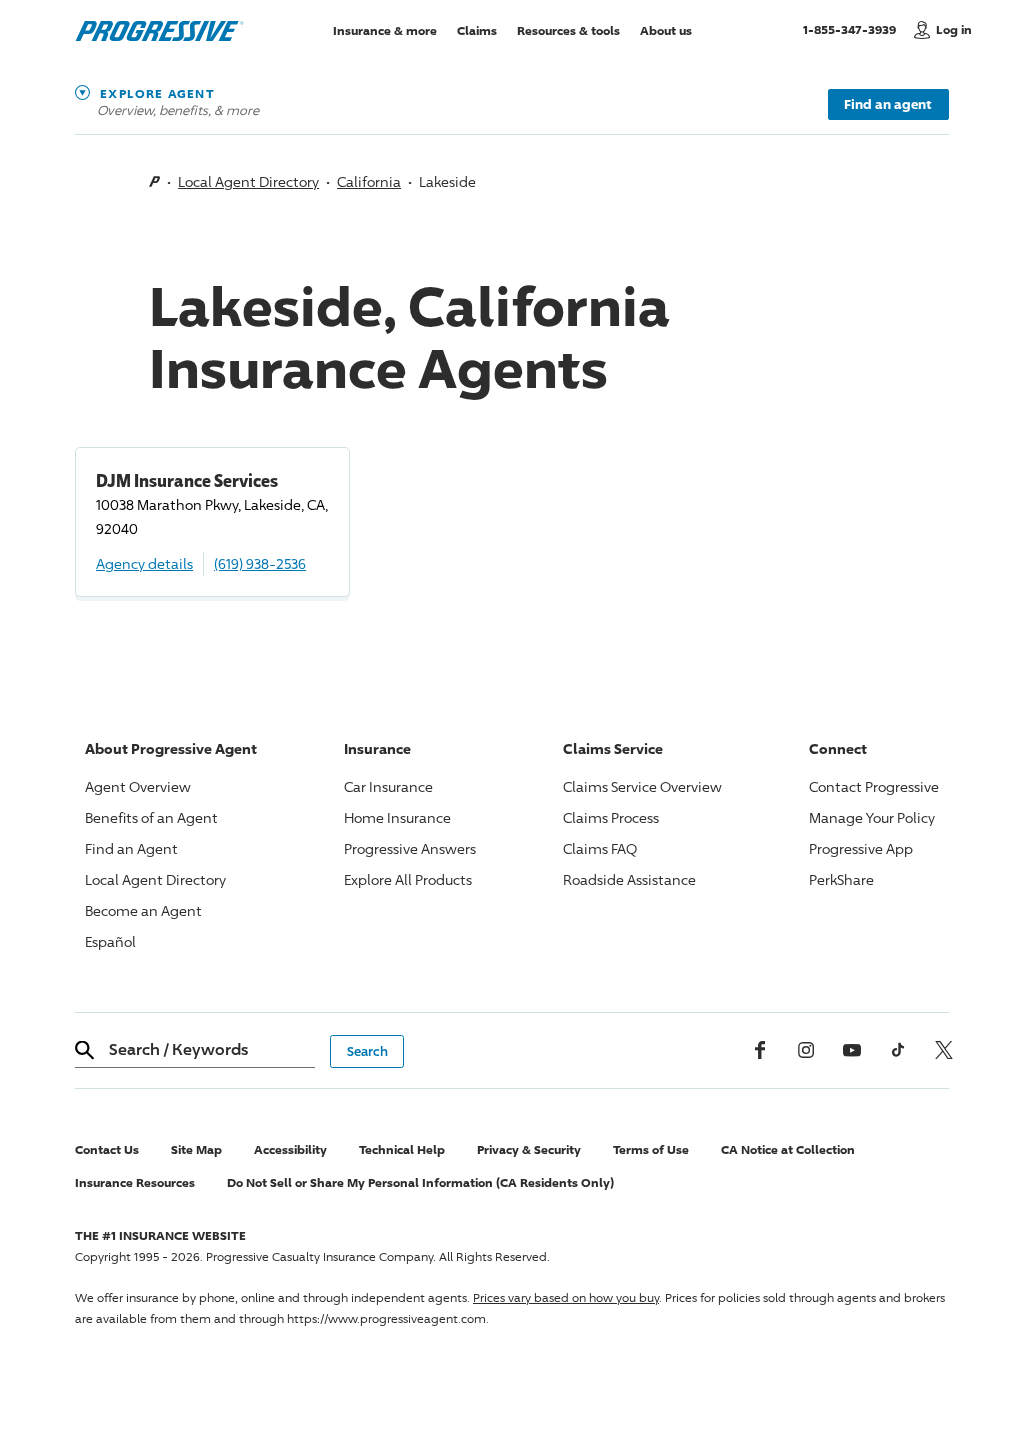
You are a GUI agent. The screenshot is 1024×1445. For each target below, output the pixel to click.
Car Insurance (388, 786)
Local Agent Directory (248, 181)
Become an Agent (143, 910)
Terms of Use (651, 1149)
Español (110, 941)
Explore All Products (408, 879)
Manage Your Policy (872, 817)
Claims (477, 29)
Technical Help (402, 1149)
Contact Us (107, 1149)
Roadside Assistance (629, 879)
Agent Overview (138, 786)
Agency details (144, 563)
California (369, 181)
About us (666, 29)
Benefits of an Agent (151, 817)
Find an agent (888, 104)
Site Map (196, 1149)
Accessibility (290, 1149)
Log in (954, 29)
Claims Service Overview (642, 786)
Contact (874, 786)
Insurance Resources (135, 1182)
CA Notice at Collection (788, 1149)
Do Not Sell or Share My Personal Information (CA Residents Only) (420, 1182)
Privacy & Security (529, 1149)
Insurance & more (385, 29)
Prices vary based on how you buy (566, 1297)
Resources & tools (568, 29)
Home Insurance (397, 817)
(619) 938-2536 (260, 563)
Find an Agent (131, 848)
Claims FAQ (600, 848)
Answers (410, 848)
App (861, 848)
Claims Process (611, 817)
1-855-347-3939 (853, 29)
